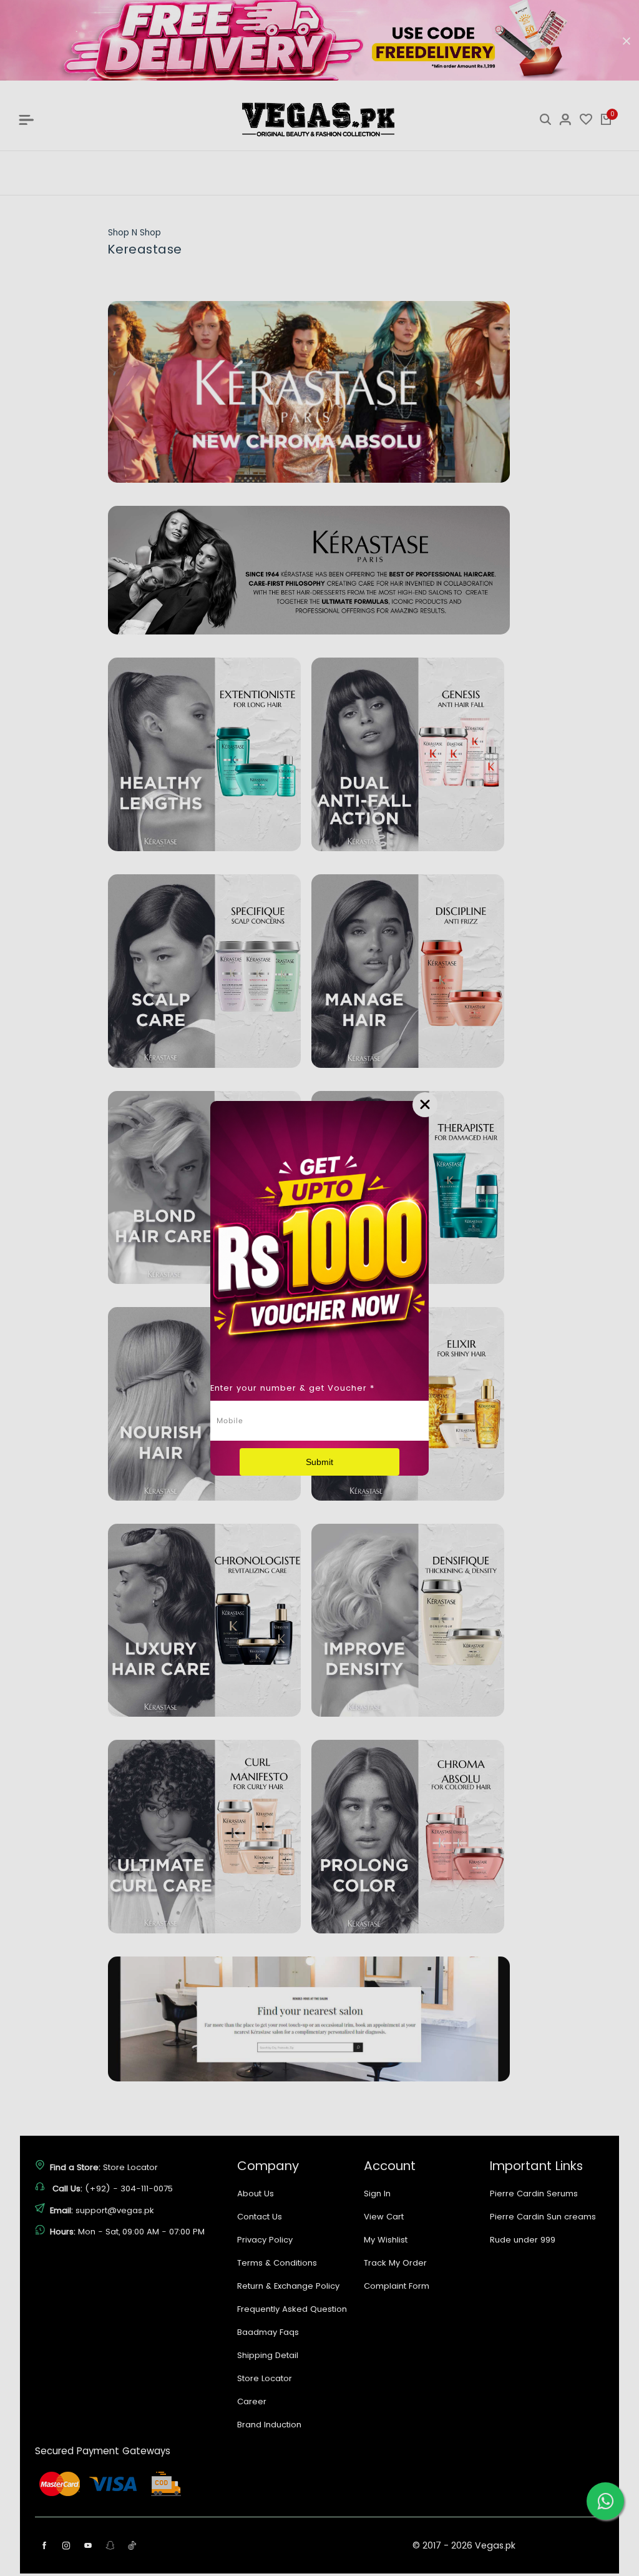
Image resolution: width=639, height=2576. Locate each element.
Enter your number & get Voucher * (292, 1388)
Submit (319, 1462)
